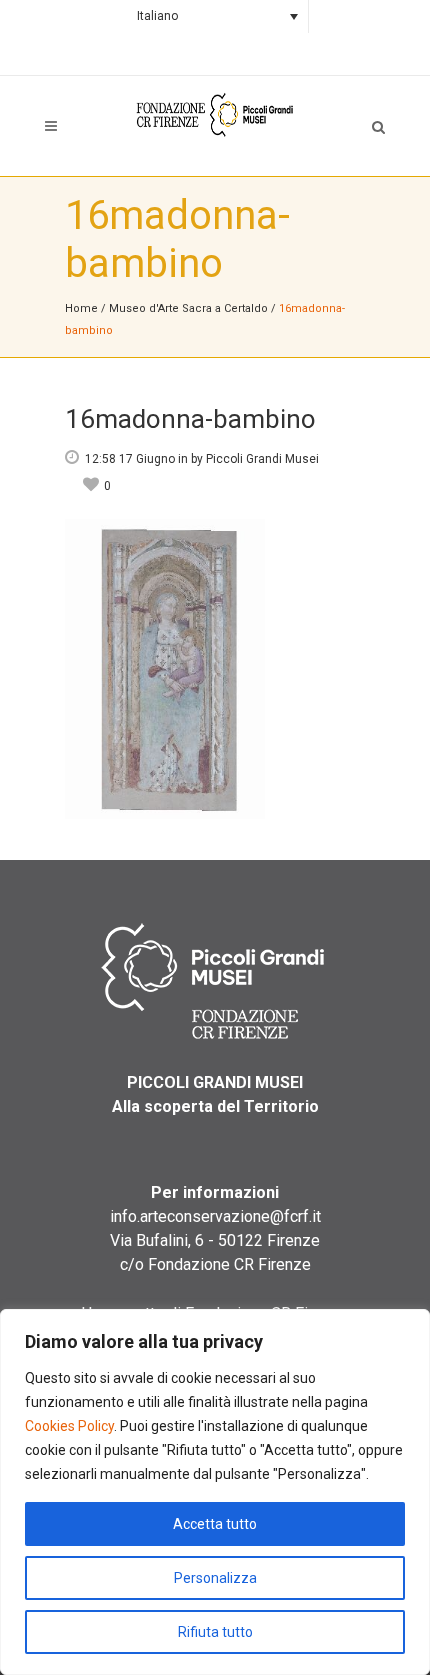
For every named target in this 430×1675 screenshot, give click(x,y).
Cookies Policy (69, 1426)
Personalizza (215, 1578)
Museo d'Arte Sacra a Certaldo (188, 308)
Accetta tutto (215, 1524)
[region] (215, 1492)
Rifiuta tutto (215, 1632)
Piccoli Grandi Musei (262, 459)
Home (81, 308)
